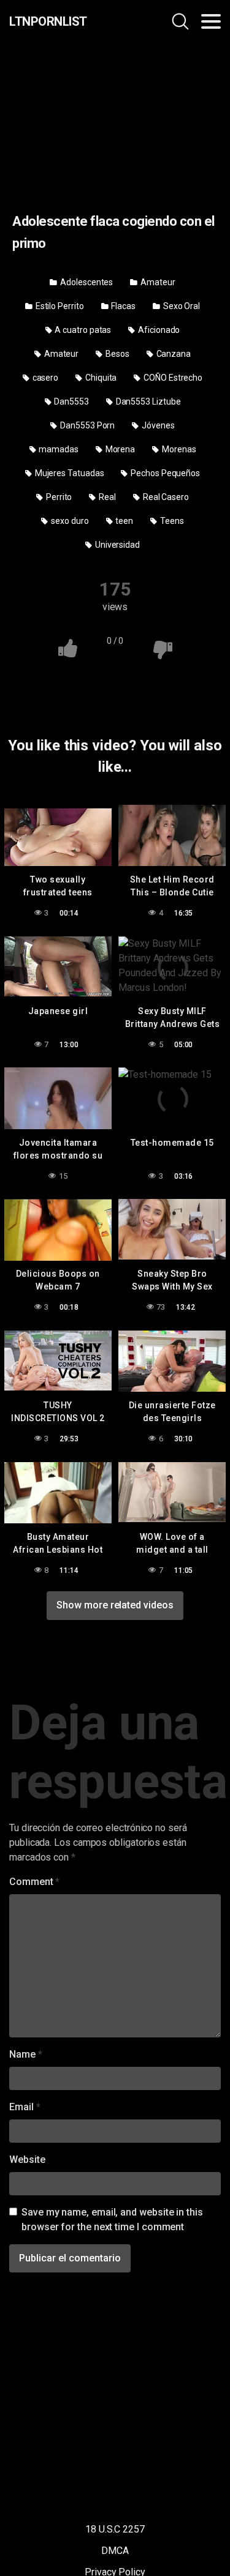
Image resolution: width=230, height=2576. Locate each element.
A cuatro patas (82, 330)
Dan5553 (70, 401)
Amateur (157, 282)
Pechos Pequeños (164, 473)
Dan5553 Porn (86, 425)
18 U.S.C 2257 (115, 2529)
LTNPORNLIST (48, 21)
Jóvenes (157, 425)
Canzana (173, 354)
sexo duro (69, 521)
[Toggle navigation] (211, 21)
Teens (171, 521)
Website (27, 2160)
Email (25, 2107)
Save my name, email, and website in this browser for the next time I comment (112, 2219)
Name (26, 2054)
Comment (34, 1882)
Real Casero (165, 497)
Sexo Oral (181, 306)
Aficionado (158, 330)
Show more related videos (115, 1605)
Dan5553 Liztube (148, 401)
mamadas (57, 449)
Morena (119, 449)
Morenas (178, 449)
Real (106, 497)
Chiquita (100, 378)
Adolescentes (86, 282)
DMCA (115, 2551)
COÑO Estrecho (172, 378)
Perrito (58, 497)
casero (44, 378)
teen (123, 521)
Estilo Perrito (59, 306)
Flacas (123, 306)
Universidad (117, 545)
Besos (117, 354)
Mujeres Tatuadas (69, 473)
